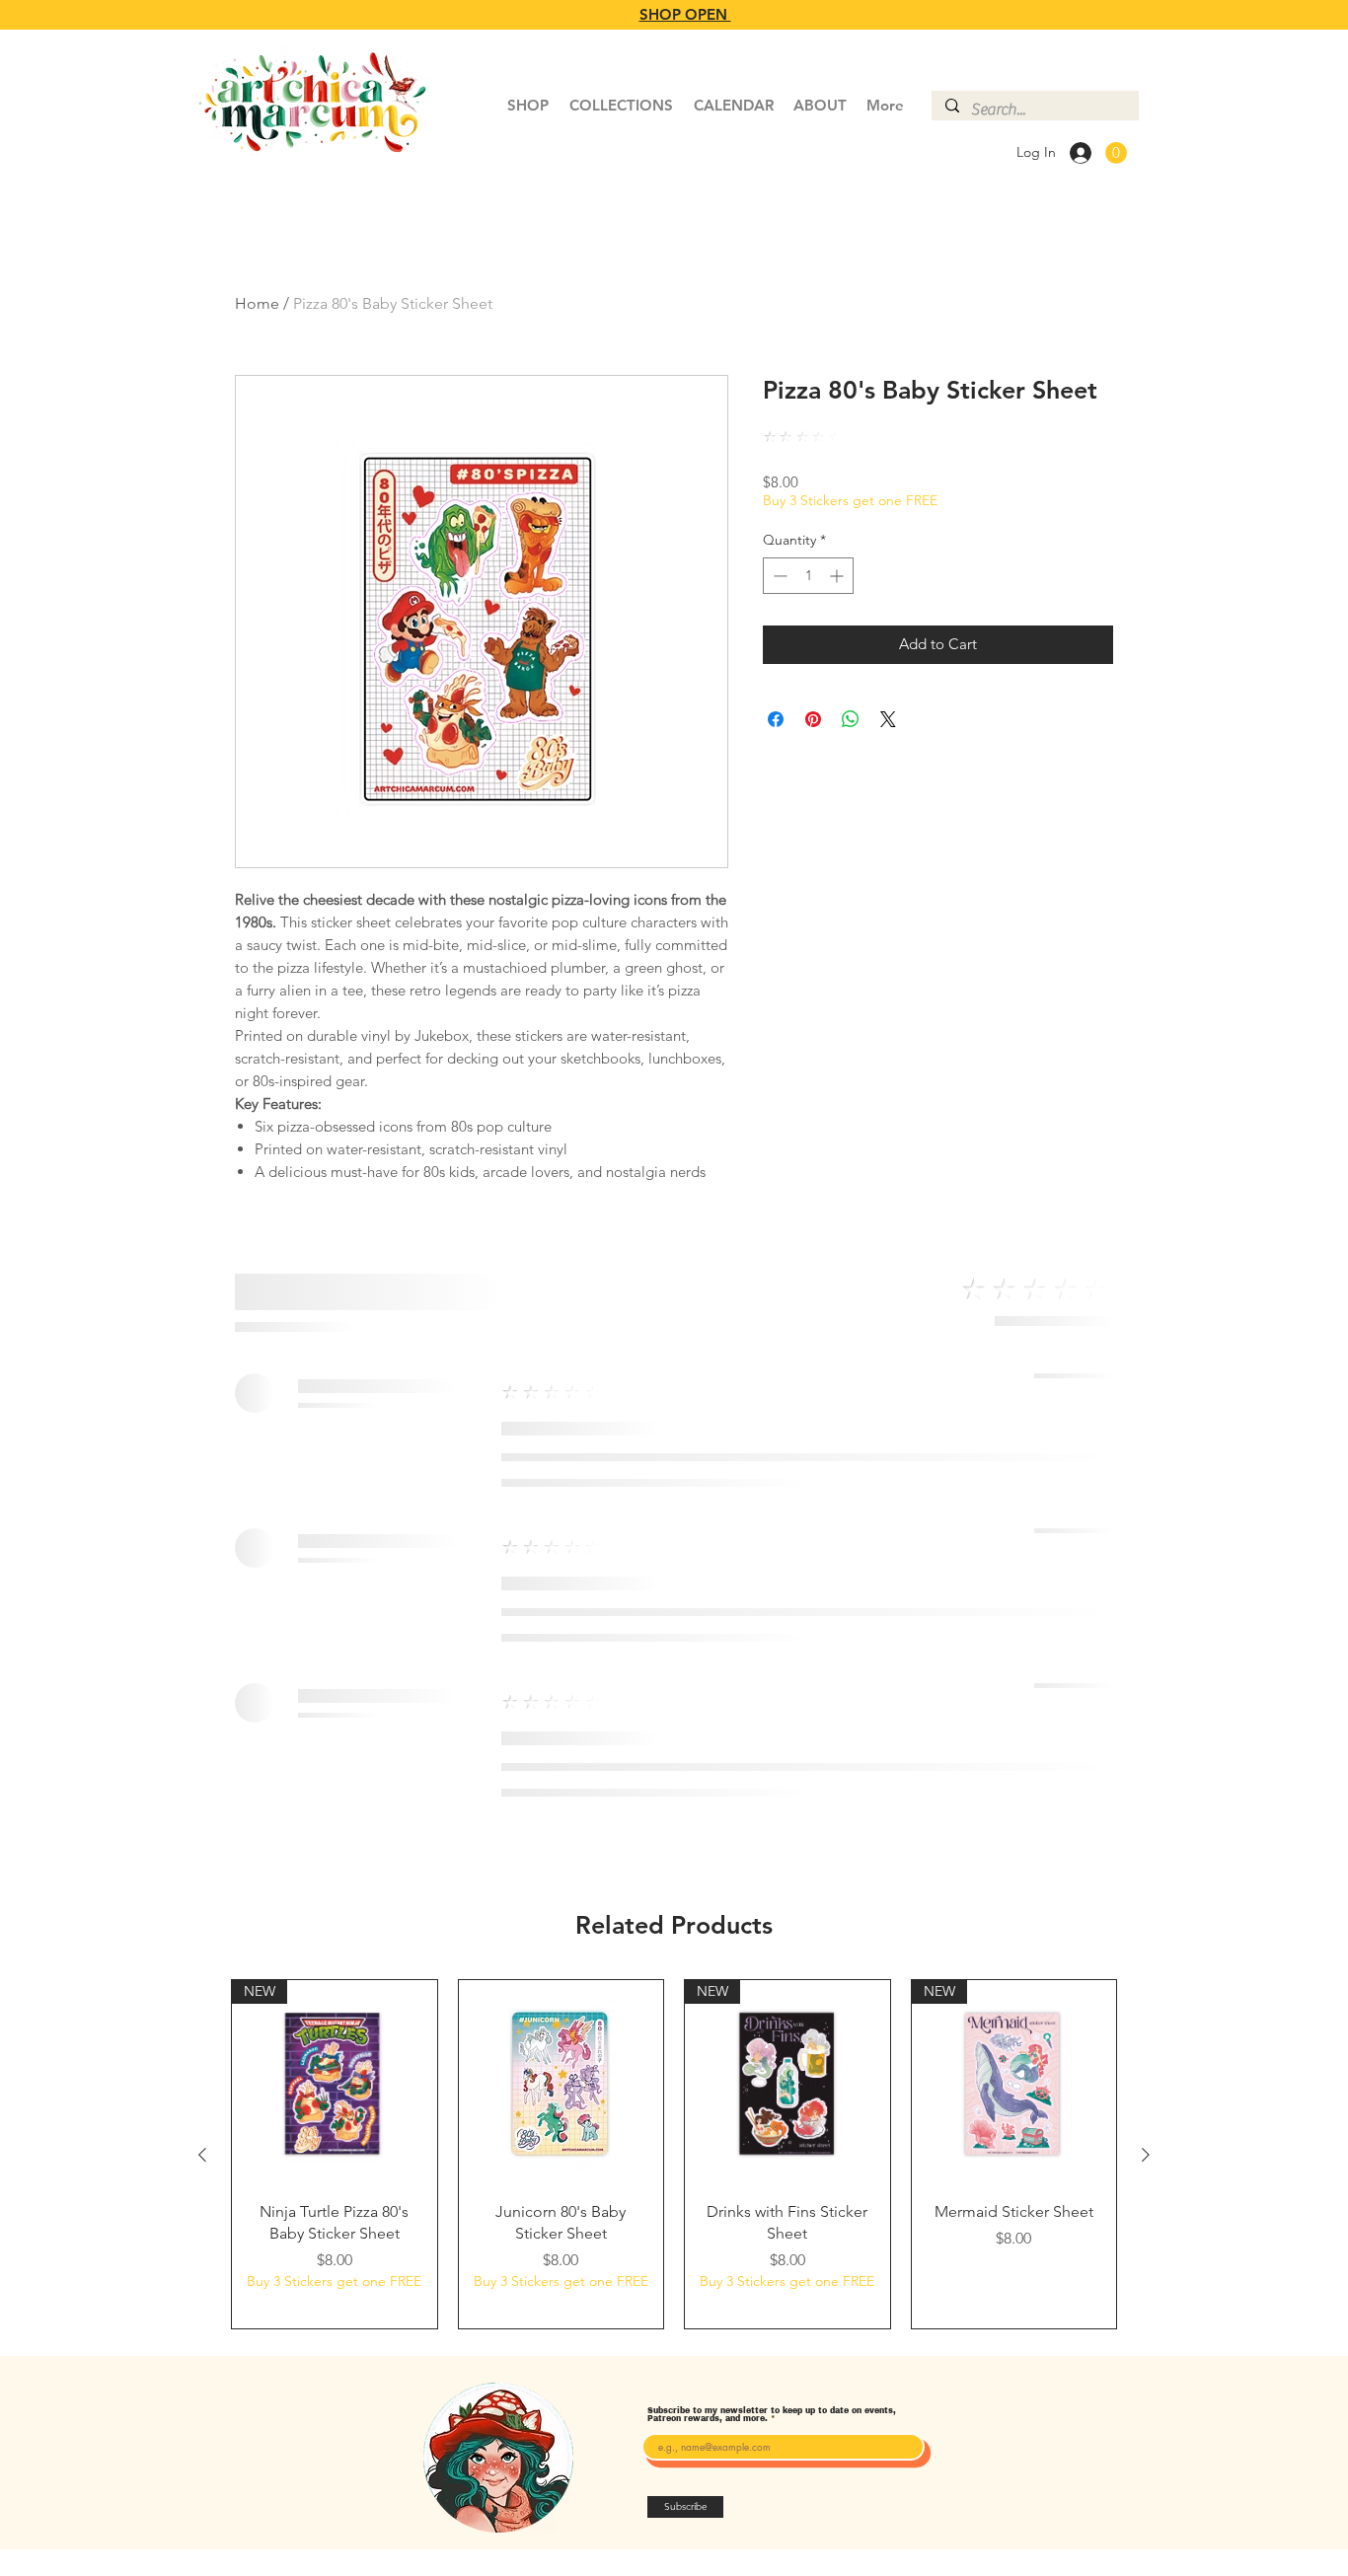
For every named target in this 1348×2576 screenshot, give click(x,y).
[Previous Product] (202, 2155)
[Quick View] (562, 2083)
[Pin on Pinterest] (813, 719)
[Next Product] (1146, 2155)
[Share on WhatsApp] (851, 719)
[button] (1116, 153)
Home (257, 303)
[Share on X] (888, 719)
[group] (674, 2154)
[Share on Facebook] (776, 719)
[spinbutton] (808, 576)
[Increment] (838, 576)
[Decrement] (778, 576)
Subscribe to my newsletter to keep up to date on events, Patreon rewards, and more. (772, 2415)
